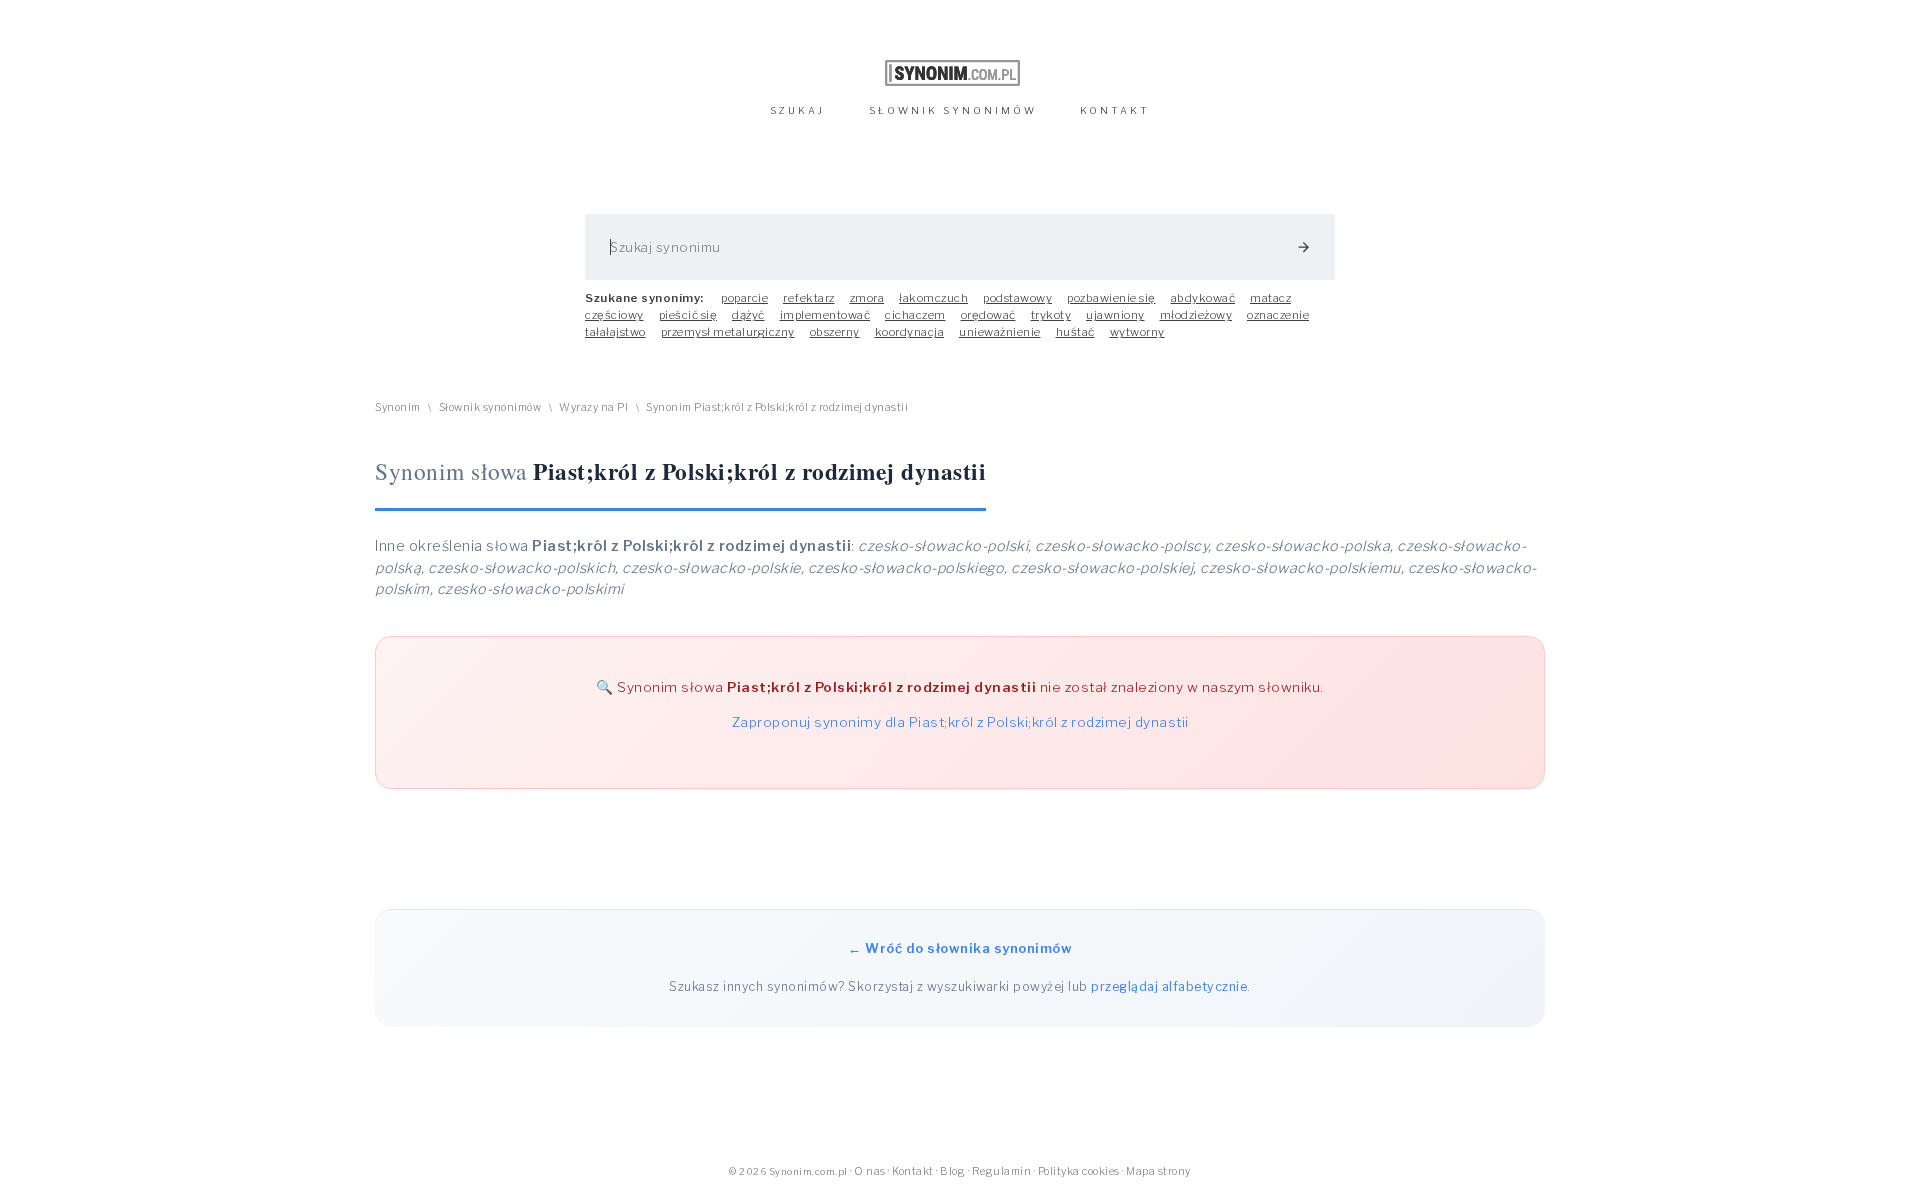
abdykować (1203, 298)
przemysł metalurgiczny (728, 332)
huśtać (1075, 332)
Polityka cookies (1079, 1171)
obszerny (835, 332)
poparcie (744, 298)
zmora (867, 298)
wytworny (1137, 332)
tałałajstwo (615, 332)
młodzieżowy (1196, 315)
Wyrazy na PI (593, 407)
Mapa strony (1158, 1171)
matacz (1270, 298)
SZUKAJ (797, 110)
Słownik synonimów (490, 407)
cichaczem (915, 315)
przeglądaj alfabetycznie (1169, 986)
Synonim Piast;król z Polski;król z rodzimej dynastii (777, 407)
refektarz (809, 298)
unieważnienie (1000, 332)
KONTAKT (1115, 110)
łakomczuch (933, 298)
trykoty (1051, 315)
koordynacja (910, 332)
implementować (825, 315)
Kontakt (913, 1171)
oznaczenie (1278, 315)
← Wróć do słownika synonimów (960, 948)
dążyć (748, 315)
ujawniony (1115, 315)
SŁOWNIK (953, 110)
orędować (988, 315)
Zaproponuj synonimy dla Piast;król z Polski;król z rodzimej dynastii (960, 722)
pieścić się (688, 315)
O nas (870, 1171)
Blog (952, 1171)
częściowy (614, 315)
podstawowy (1017, 298)
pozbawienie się (1111, 298)
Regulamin (1002, 1171)
